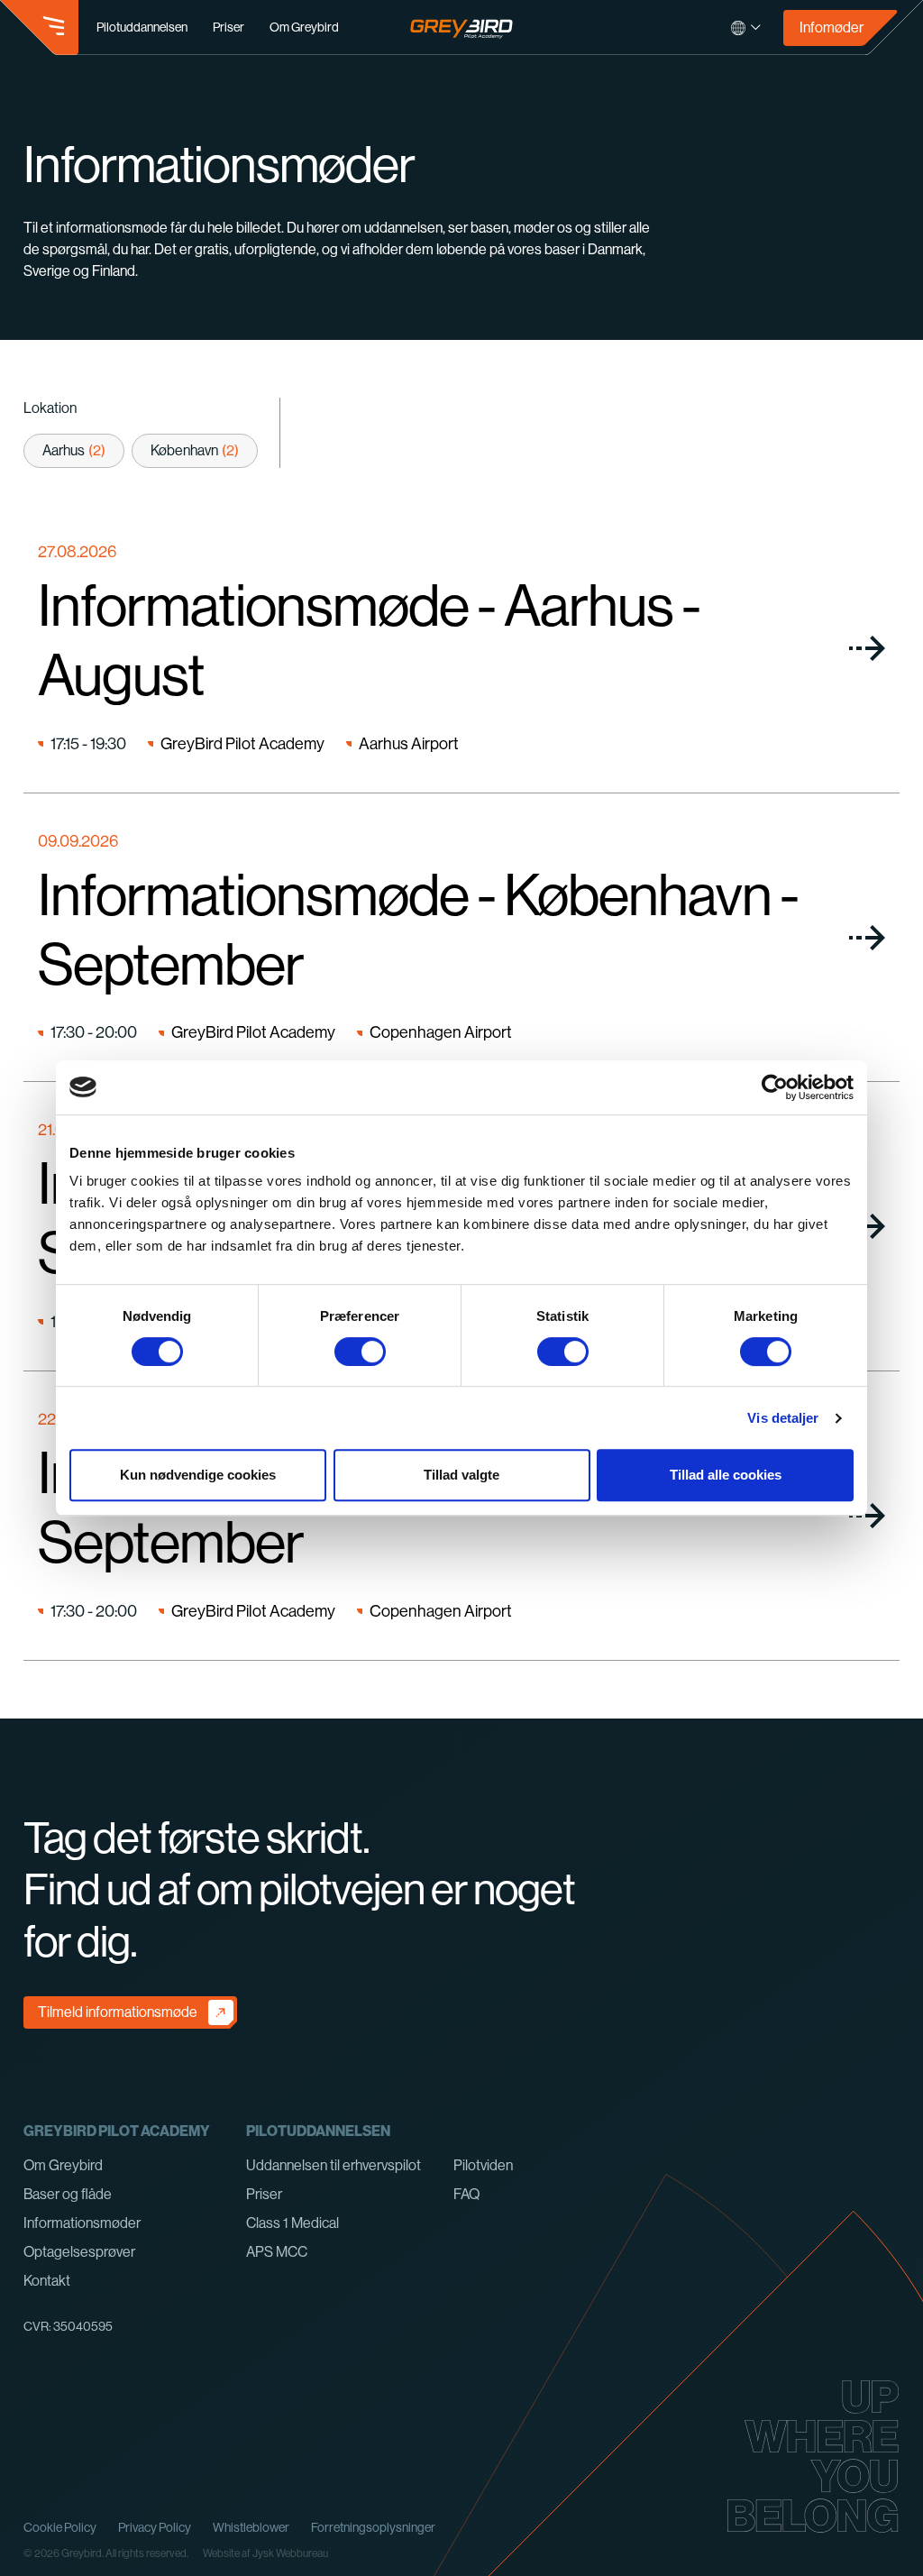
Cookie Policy (60, 2527)
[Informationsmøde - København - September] (462, 938)
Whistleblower (251, 2527)
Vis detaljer (783, 1418)
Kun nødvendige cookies (198, 1475)
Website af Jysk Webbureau (265, 2553)
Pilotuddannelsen (142, 27)
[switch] (360, 1352)
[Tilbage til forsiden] (462, 28)
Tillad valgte (461, 1475)
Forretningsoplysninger (373, 2527)
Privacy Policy (155, 2527)
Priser (228, 27)
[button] (39, 28)
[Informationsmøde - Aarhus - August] (462, 648)
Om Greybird (304, 27)
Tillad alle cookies (726, 1475)
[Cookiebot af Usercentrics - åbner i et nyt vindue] (775, 1087)
